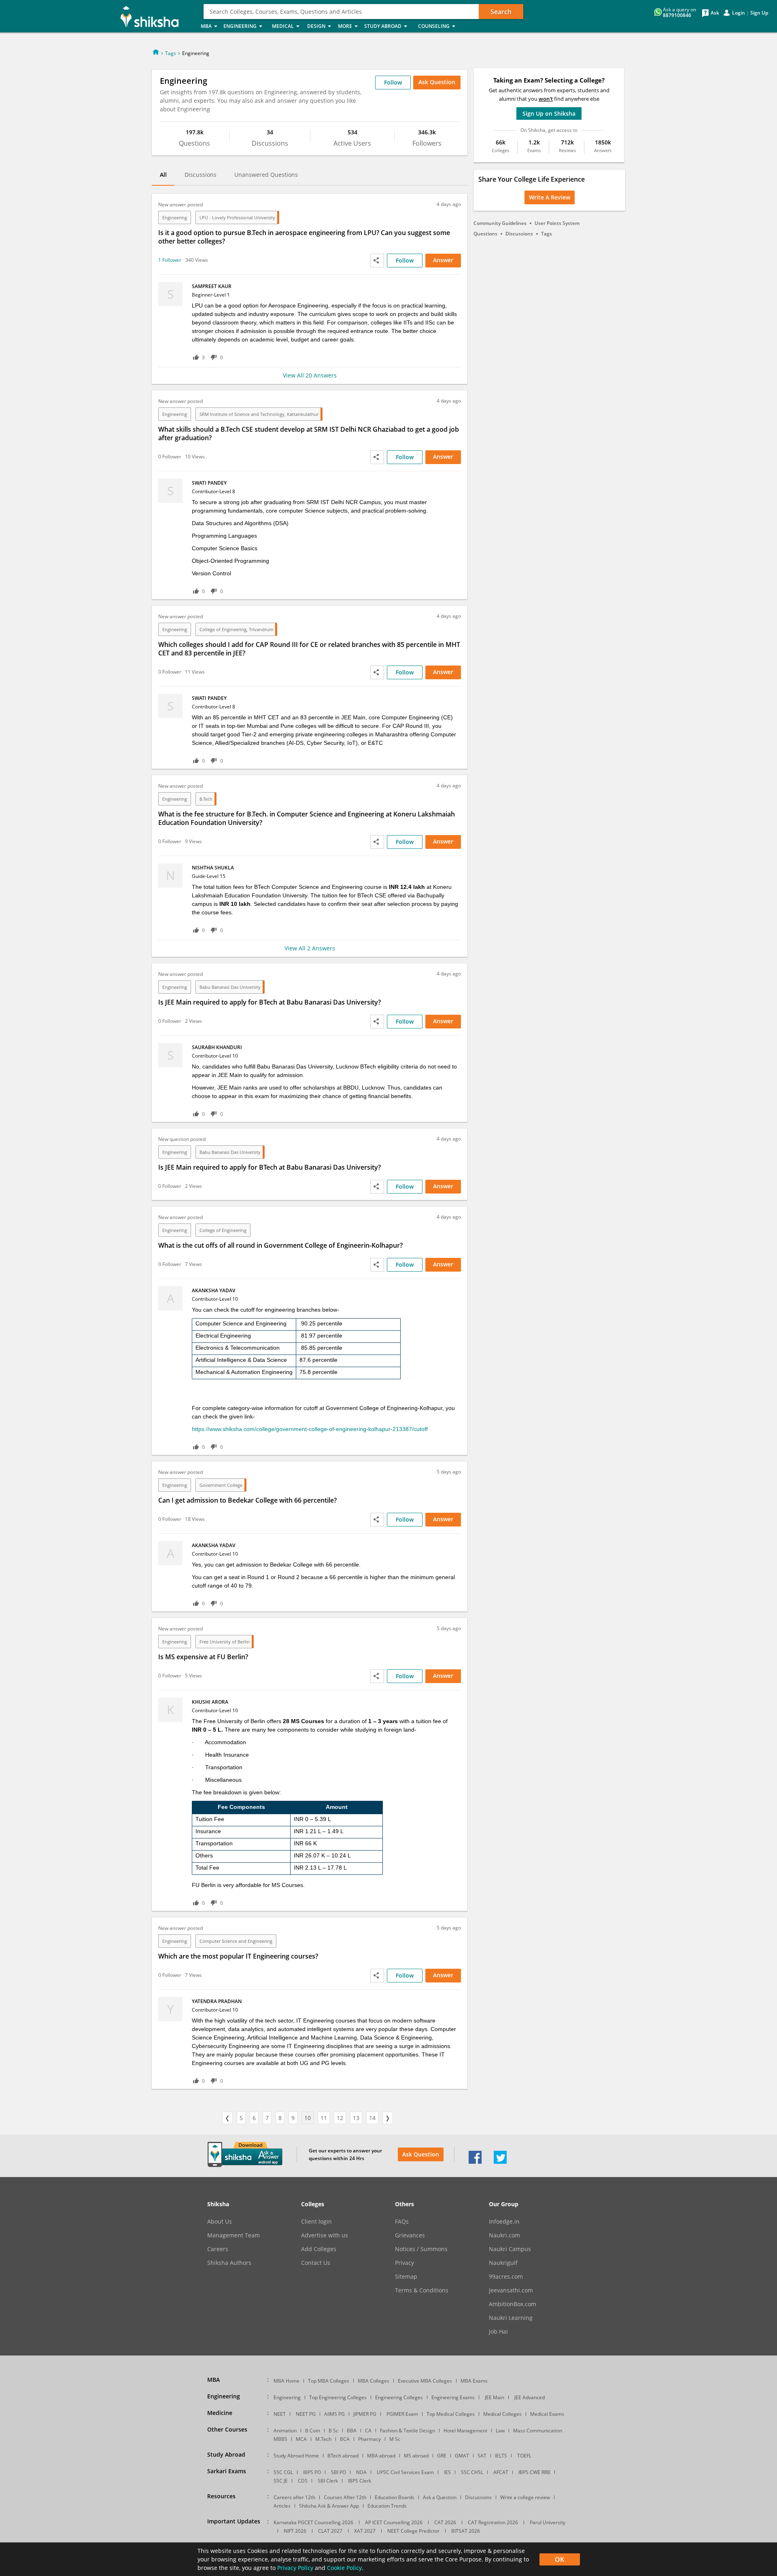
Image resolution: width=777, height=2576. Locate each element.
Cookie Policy (344, 2568)
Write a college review (525, 2497)
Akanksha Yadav (213, 1290)
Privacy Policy (295, 2568)
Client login (316, 2222)
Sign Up (759, 13)
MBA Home (287, 2381)
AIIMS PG (334, 2414)
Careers (218, 2249)
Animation (285, 2431)
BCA (345, 2439)
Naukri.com (504, 2235)
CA (368, 2431)
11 (324, 2118)
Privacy (404, 2263)
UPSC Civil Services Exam (405, 2472)
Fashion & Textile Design (408, 2431)
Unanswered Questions (266, 175)
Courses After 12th (345, 2497)
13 (356, 2118)
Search (501, 12)
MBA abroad (381, 2456)
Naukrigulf (503, 2263)
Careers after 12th (294, 2497)
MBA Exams (474, 2381)
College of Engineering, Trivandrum (236, 629)
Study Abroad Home (296, 2456)
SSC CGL (283, 2472)
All (163, 175)
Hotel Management (465, 2431)
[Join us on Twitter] (500, 2162)
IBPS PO (312, 2472)
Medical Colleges (502, 2414)
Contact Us (316, 2263)
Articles (282, 2506)
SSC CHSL (472, 2472)
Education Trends (387, 2506)
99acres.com (506, 2277)
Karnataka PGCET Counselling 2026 (313, 2522)
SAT (482, 2456)
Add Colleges (319, 2249)
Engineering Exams (453, 2397)
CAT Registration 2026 (493, 2522)
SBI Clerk (328, 2481)
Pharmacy (369, 2439)
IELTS (501, 2456)
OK (559, 2559)
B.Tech (206, 799)
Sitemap (406, 2277)
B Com (313, 2431)
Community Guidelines (500, 223)
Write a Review (550, 197)
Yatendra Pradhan (217, 2001)
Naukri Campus (510, 2249)
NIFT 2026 (295, 2531)
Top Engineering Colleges (338, 2397)
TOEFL (524, 2456)
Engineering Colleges (399, 2397)
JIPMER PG (365, 2414)
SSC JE (281, 2481)
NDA (361, 2472)
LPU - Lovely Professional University (237, 217)
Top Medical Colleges (451, 2414)
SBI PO (339, 2472)
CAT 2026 (445, 2522)
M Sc (395, 2439)
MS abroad (416, 2456)
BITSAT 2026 (466, 2531)
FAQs (402, 2222)
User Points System (557, 223)
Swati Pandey (209, 483)
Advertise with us (325, 2235)
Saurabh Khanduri (217, 1047)
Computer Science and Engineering (236, 1941)
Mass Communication (538, 2431)
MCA (301, 2439)
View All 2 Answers (310, 948)
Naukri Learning (511, 2318)
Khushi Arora (210, 1702)
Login (739, 13)
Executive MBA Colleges (425, 2381)
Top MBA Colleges (329, 2381)
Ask (715, 13)
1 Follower (170, 260)
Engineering (175, 217)
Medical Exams (547, 2414)
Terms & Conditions (422, 2290)
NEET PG (306, 2414)
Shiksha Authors (229, 2263)
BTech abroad (343, 2456)
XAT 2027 (365, 2531)
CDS (303, 2481)
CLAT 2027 (330, 2531)
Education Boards (395, 2497)
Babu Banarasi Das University (230, 987)
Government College (221, 1485)
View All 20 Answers (310, 375)
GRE (442, 2456)
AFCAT (501, 2472)
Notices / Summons (421, 2249)
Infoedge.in (504, 2222)
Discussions (201, 175)
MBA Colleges (374, 2381)
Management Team (234, 2235)
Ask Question (421, 2154)
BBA (352, 2431)
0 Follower (170, 457)
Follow (393, 82)
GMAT (462, 2456)
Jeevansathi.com (511, 2290)
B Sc (333, 2431)
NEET (280, 2414)
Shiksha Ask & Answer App (329, 2506)
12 (340, 2118)
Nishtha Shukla (213, 868)
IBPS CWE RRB (534, 2472)
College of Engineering (223, 1230)
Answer (443, 260)
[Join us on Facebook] (475, 2162)
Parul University (548, 2522)
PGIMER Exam (402, 2414)
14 (372, 2118)
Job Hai (498, 2332)
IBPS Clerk (360, 2481)
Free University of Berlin (225, 1642)
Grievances (410, 2235)
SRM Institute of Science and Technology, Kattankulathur (259, 414)
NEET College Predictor (413, 2531)
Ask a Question (440, 2497)
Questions (485, 234)
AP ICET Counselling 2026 (394, 2522)
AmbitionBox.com (513, 2304)
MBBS (280, 2439)
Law (500, 2431)
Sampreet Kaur (212, 286)
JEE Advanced (530, 2397)
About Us (220, 2222)
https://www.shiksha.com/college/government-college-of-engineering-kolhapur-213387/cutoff (310, 1429)
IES (447, 2472)
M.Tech (323, 2439)
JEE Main (495, 2397)
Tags (171, 53)
